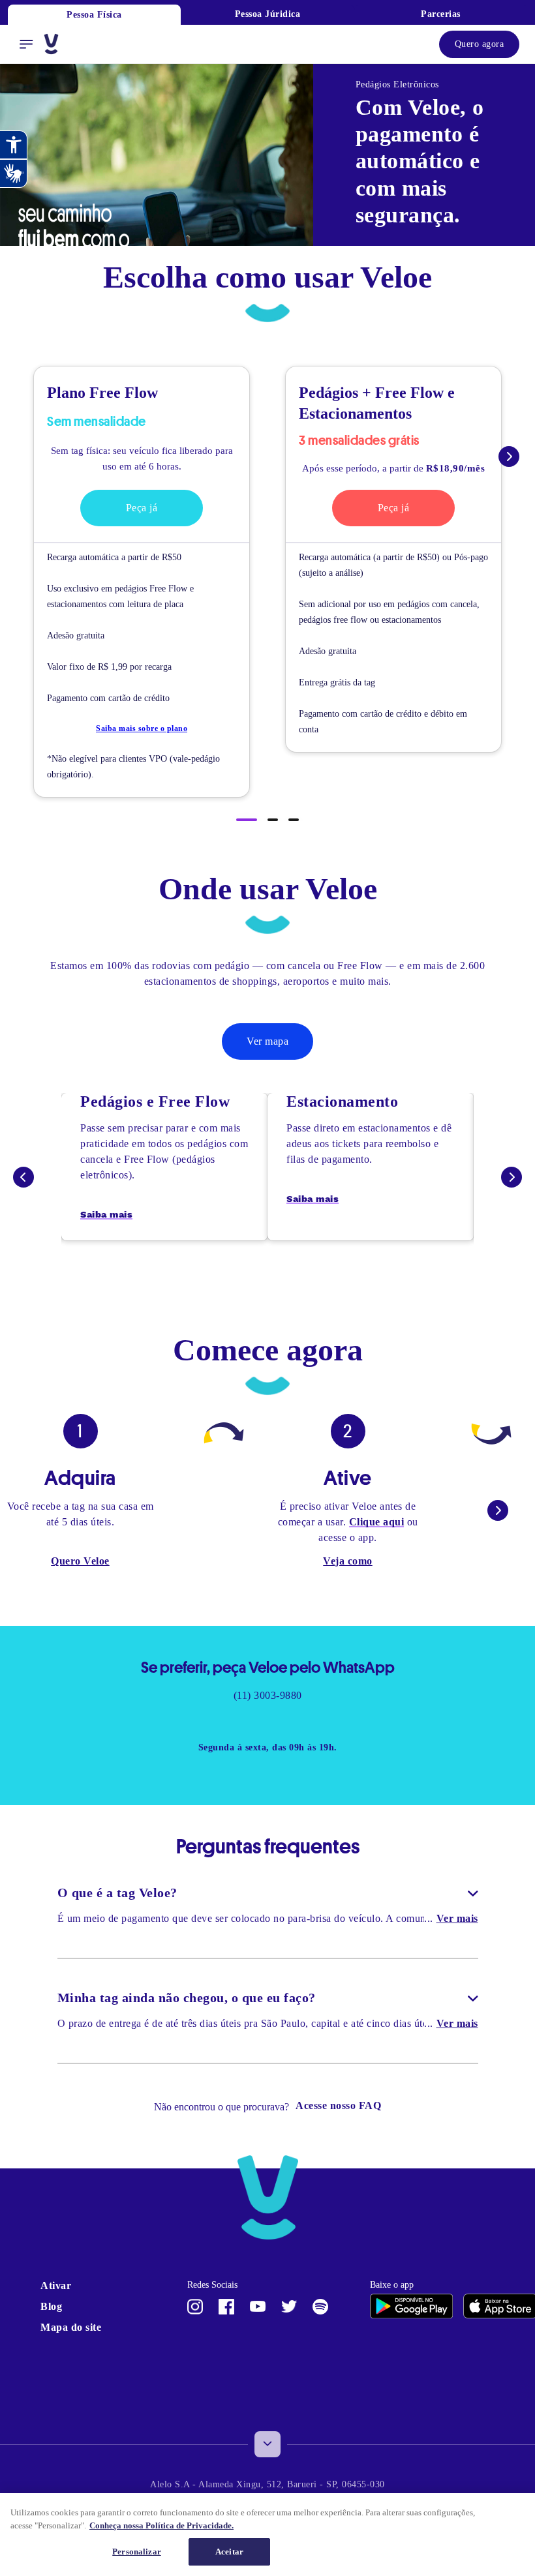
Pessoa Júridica (267, 14)
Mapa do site (64, 2355)
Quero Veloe (80, 1577)
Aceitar (230, 2552)
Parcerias (441, 14)
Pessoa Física (94, 15)
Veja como (348, 1577)
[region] (267, 2535)
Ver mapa (267, 1041)
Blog (53, 2327)
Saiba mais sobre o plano (142, 728)
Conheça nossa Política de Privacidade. (249, 2525)
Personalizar (136, 2552)
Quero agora (475, 44)
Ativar (57, 2306)
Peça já (142, 508)
